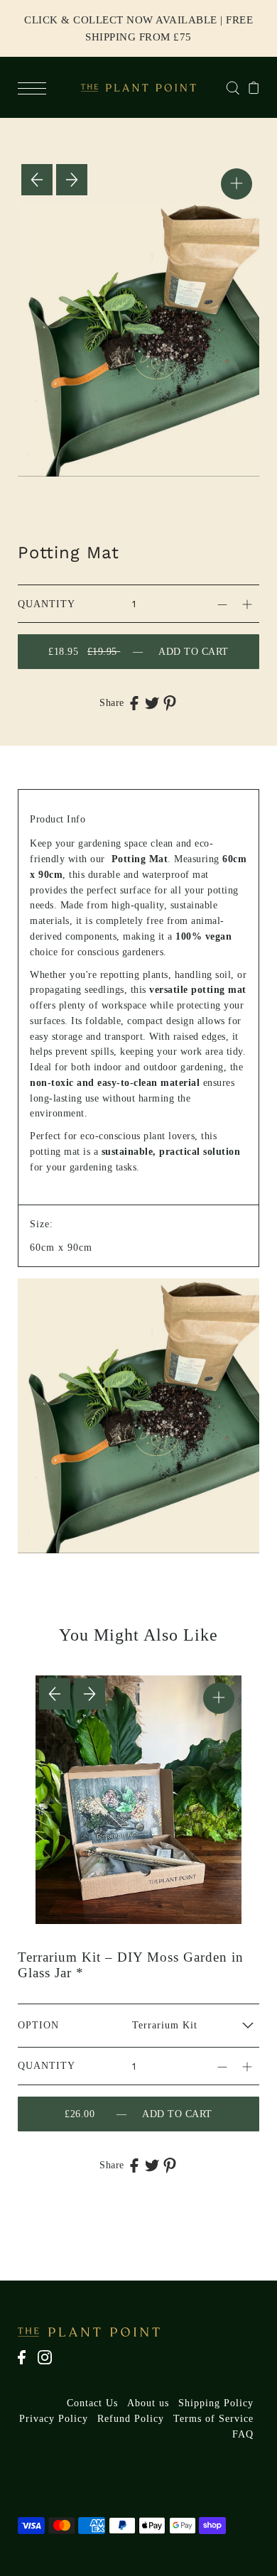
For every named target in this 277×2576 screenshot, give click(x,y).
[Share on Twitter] (152, 702)
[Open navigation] (36, 87)
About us (148, 2403)
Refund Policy (131, 2419)
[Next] (72, 180)
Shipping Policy (216, 2403)
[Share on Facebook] (134, 702)
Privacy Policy (54, 2419)
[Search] (233, 87)
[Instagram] (49, 2364)
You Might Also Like (138, 1635)
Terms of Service (213, 2419)
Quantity (47, 604)
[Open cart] (254, 87)
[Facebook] (26, 2364)
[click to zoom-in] (237, 184)
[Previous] (37, 180)
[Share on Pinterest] (170, 703)
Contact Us (92, 2403)
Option (38, 2025)
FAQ (243, 2434)
